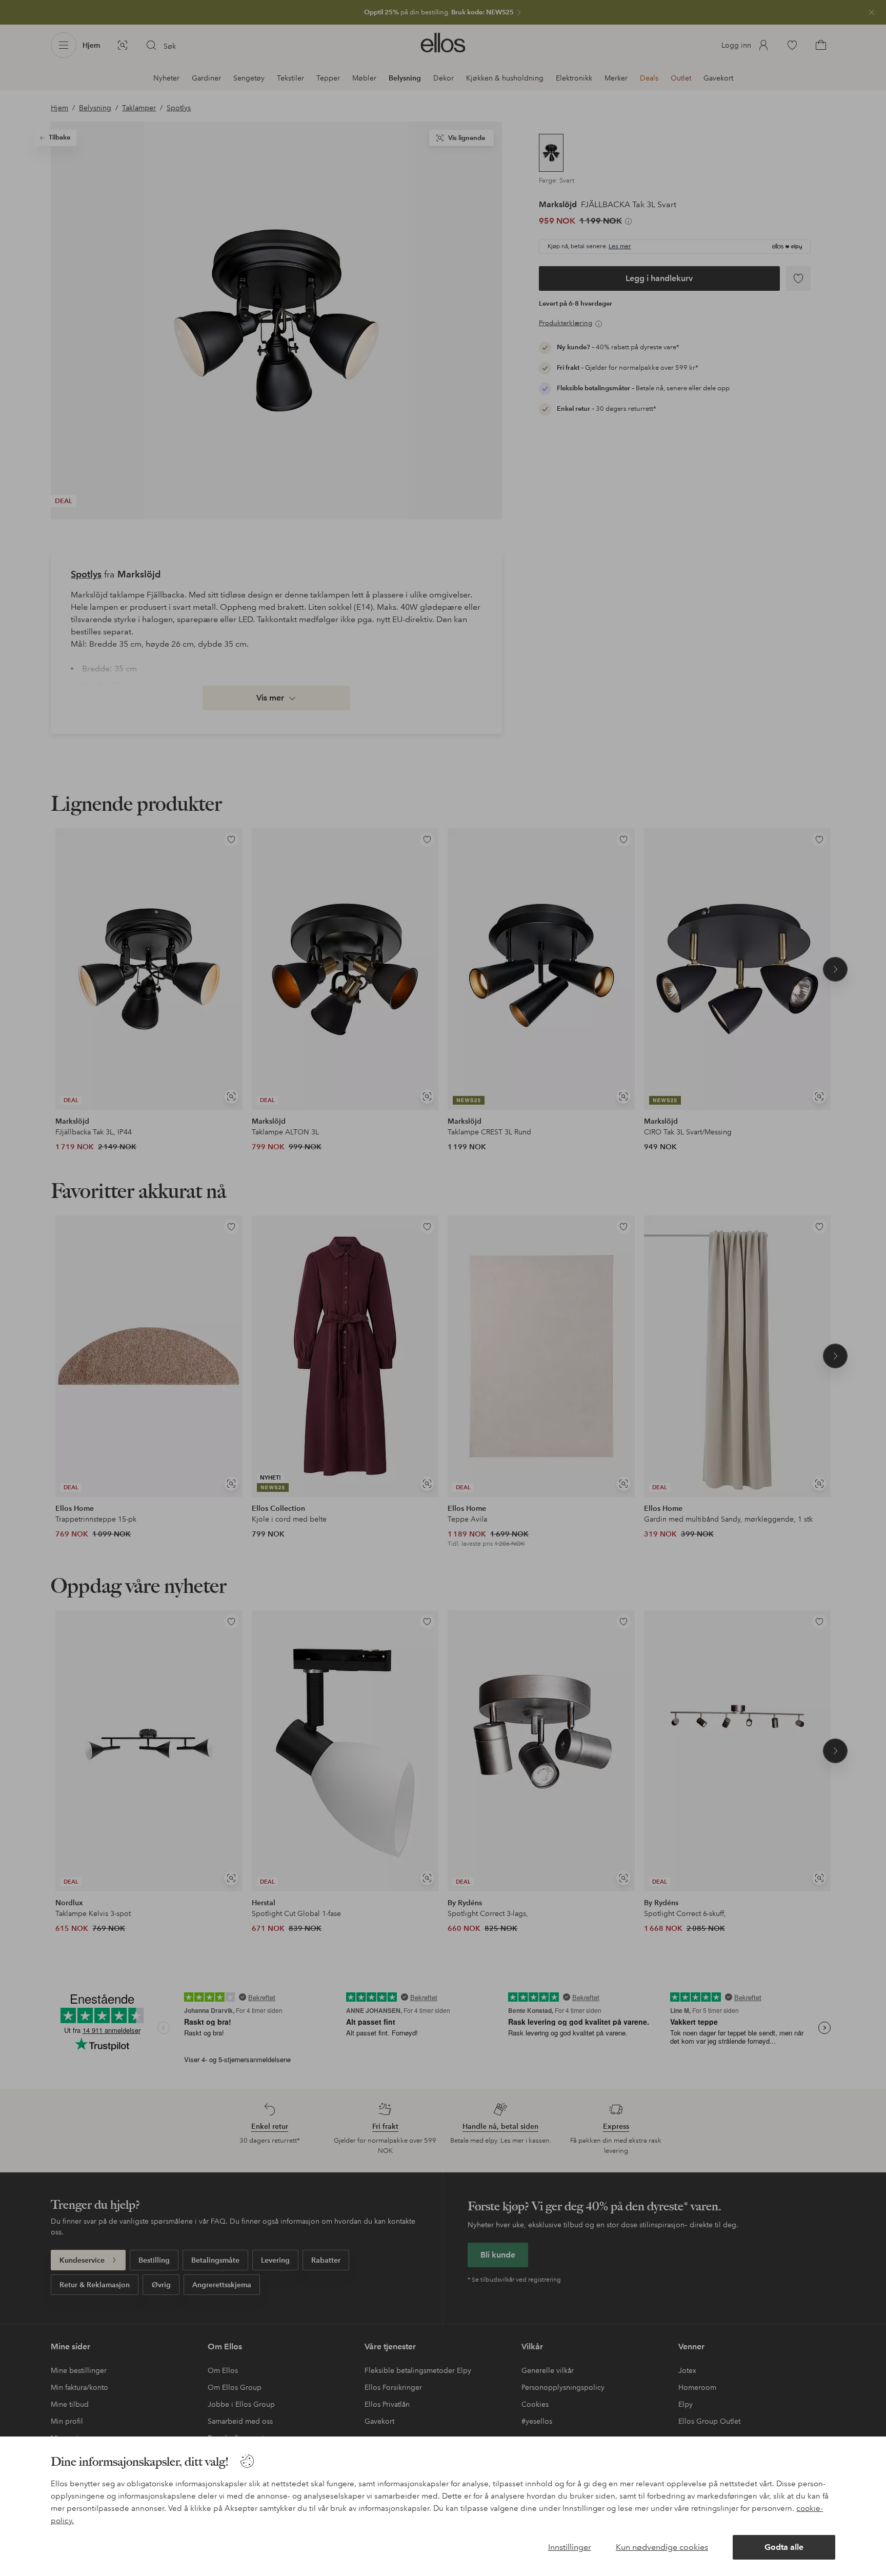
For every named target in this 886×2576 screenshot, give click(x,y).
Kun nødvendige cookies (662, 2547)
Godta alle (784, 2547)
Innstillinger (570, 2547)
